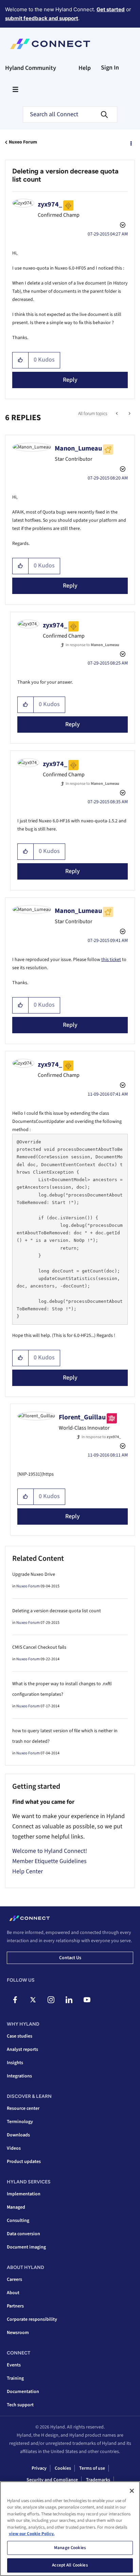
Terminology (20, 2122)
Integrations (19, 2076)
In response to (92, 645)
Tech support (20, 2405)
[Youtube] (87, 2000)
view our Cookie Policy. (32, 2534)
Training (15, 2378)
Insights (15, 2063)
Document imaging (26, 2247)
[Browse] (15, 89)
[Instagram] (51, 2000)
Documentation (23, 2392)
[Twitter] (33, 2000)
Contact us (70, 1958)
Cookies (63, 2468)
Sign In (110, 68)
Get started (111, 9)
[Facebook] (15, 2000)
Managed (16, 2207)
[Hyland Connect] (50, 44)
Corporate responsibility (32, 2319)
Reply (70, 380)
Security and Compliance (52, 2480)
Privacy (39, 2468)
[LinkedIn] (69, 2000)
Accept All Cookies (70, 2565)
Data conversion (23, 2234)
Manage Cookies (70, 2548)
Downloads (18, 2135)
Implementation (24, 2194)
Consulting (18, 2221)
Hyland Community (31, 68)
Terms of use (92, 2468)
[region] (70, 2529)
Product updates (24, 2162)
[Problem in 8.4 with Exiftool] (129, 414)
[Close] (132, 2491)
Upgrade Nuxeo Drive (34, 1574)
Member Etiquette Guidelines (49, 1861)
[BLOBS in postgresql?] (117, 414)
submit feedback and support (42, 18)
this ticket (111, 960)
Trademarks (98, 2480)
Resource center (23, 2108)
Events (14, 2365)
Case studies (20, 2036)
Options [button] (130, 142)
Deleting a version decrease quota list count (57, 1611)
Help (85, 68)
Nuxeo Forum (23, 142)
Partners (15, 2306)
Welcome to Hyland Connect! (50, 1851)
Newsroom (18, 2333)
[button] (21, 360)
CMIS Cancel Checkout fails (39, 1647)
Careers (14, 2280)
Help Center (28, 1871)
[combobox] (70, 115)
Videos (14, 2148)
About (13, 2293)
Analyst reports (22, 2049)
